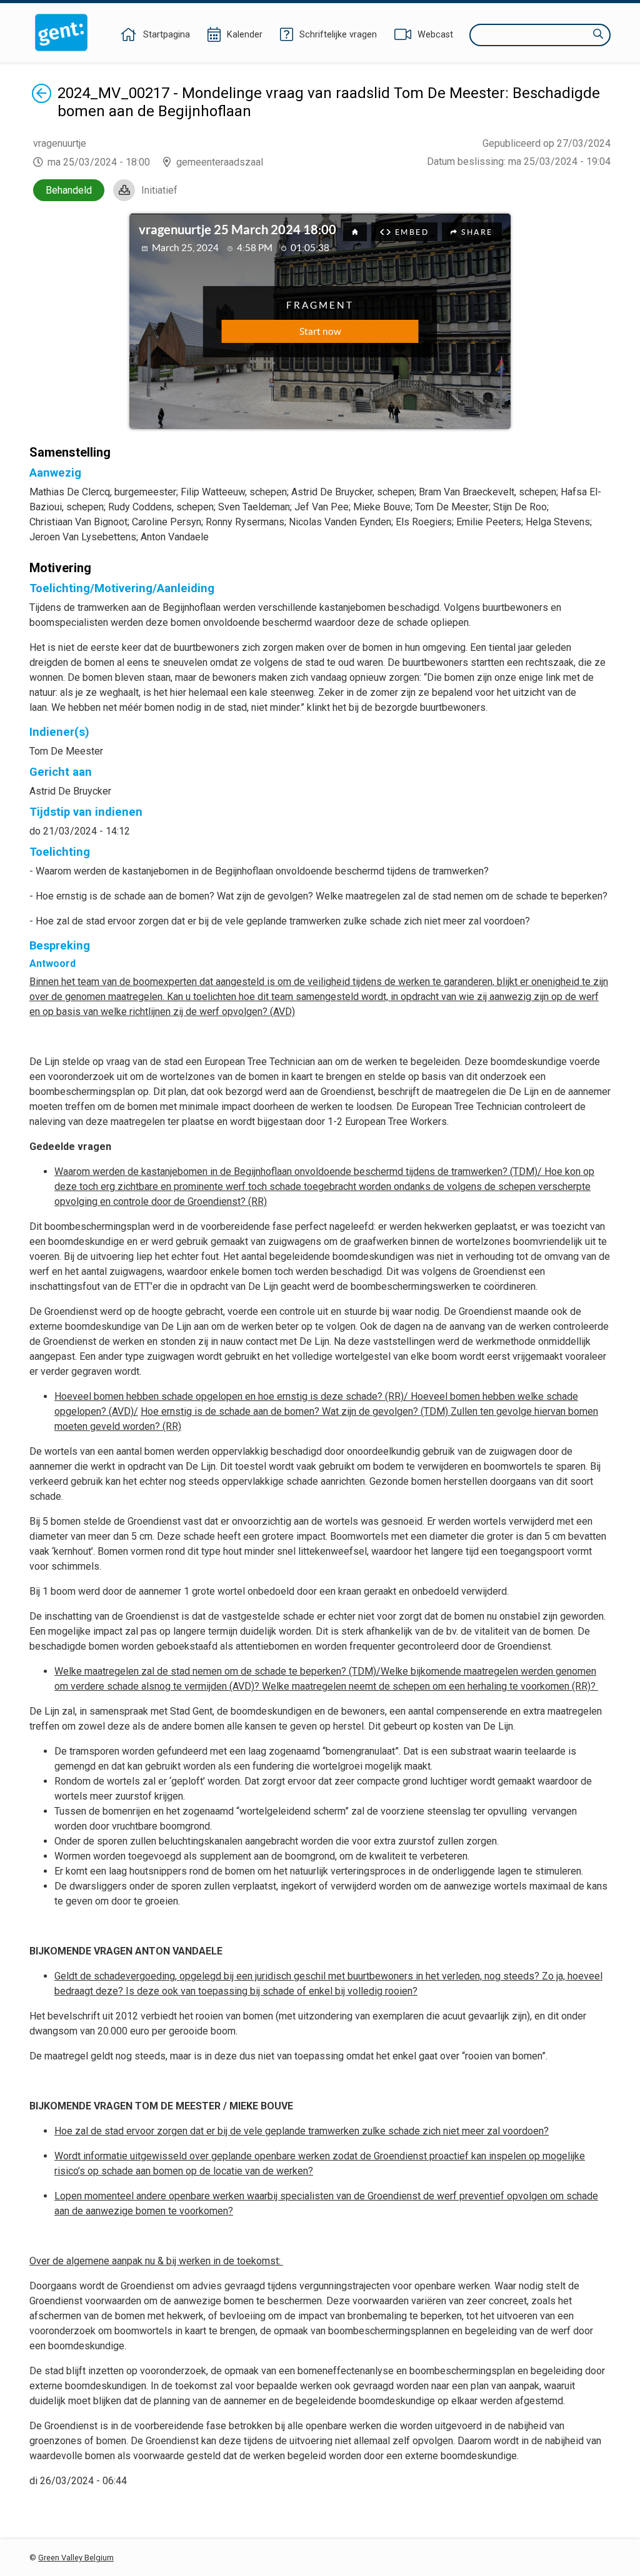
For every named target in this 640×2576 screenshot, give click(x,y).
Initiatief (159, 190)
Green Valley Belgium (76, 2558)
